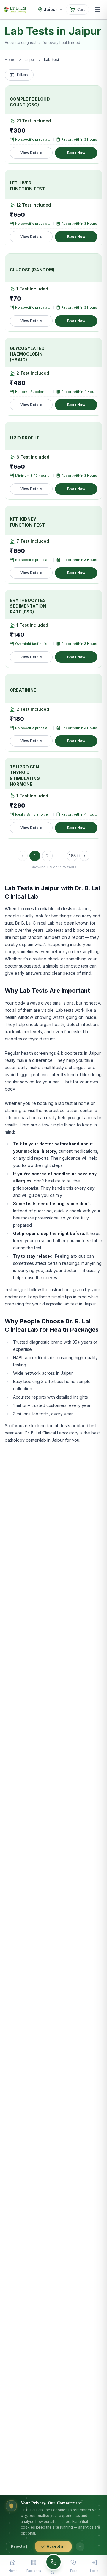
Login (94, 2571)
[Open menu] (97, 10)
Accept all (56, 2546)
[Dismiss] (80, 2546)
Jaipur (30, 60)
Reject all (19, 2546)
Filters (23, 75)
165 (72, 856)
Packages (34, 2571)
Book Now (76, 153)
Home (10, 60)
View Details (31, 153)
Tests (73, 2571)
